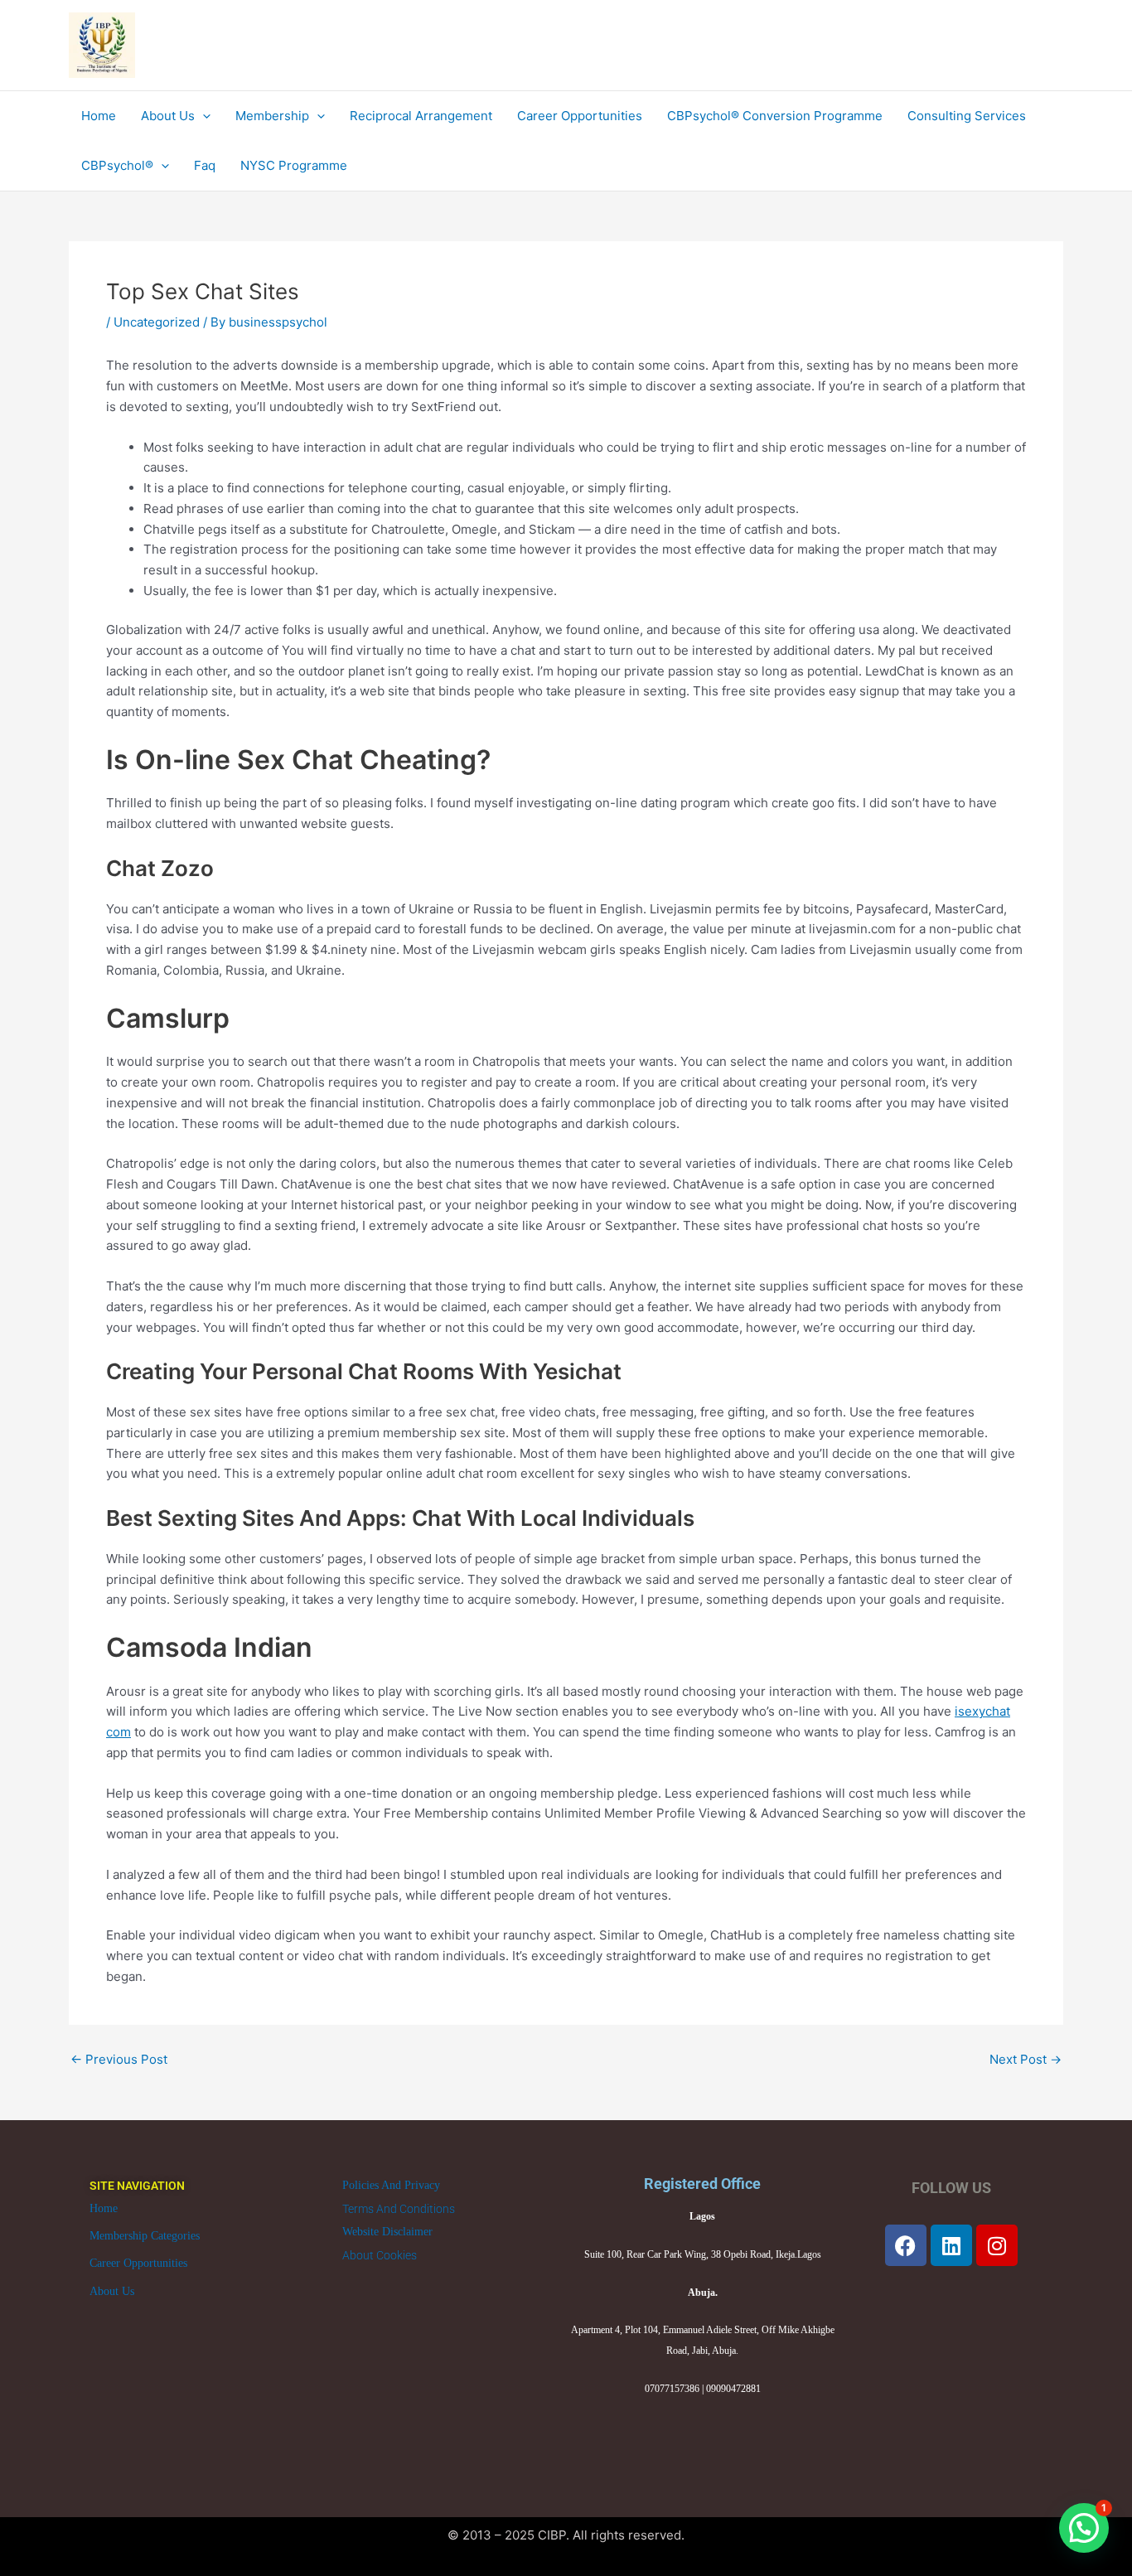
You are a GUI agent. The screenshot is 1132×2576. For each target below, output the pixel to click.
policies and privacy (391, 2185)
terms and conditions (399, 2209)
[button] (1084, 2528)
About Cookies (380, 2255)
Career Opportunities (138, 2263)
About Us (112, 2291)
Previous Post (119, 2059)
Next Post (1026, 2059)
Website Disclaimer (387, 2232)
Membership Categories (145, 2236)
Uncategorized (157, 322)
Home (104, 2208)
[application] (203, 116)
